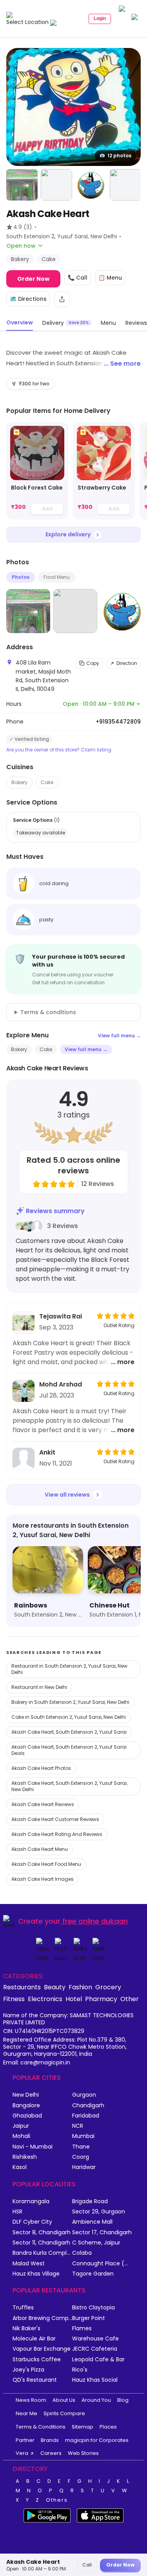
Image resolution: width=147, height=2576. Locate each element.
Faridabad (86, 2116)
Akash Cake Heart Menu (40, 1849)
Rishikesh (25, 2157)
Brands (50, 2440)
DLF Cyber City (32, 2222)
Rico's (80, 2370)
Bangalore (26, 2106)
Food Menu (57, 577)
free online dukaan (95, 1921)
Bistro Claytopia (93, 2308)
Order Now (33, 279)
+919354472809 (118, 722)
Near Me (26, 2413)
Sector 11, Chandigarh (41, 2243)
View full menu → (119, 1036)
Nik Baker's (26, 2328)
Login (100, 18)
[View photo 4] (91, 185)
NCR (78, 2126)
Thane (81, 2147)
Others (57, 2500)
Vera (22, 2453)
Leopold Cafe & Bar (98, 2360)
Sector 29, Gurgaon (99, 2212)
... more (123, 1362)
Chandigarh (88, 2106)
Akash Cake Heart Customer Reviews (55, 1819)
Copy (93, 663)
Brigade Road (90, 2201)
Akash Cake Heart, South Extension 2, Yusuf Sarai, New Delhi (69, 1786)
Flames (82, 2328)
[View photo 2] (22, 185)
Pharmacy (101, 1999)
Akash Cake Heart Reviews (43, 1804)
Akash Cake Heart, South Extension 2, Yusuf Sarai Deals (69, 1750)
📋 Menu (110, 278)
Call (87, 2565)
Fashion (80, 1987)
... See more (122, 364)
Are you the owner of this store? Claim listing (59, 750)
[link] (37, 471)
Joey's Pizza (28, 2370)
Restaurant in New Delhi (39, 1687)
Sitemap (83, 2427)
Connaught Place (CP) (102, 2264)
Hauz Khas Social (95, 2380)
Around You (96, 2400)
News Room (31, 2400)
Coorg (81, 2157)
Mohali (21, 2136)
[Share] (62, 299)
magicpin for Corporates (97, 2440)
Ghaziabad (27, 2116)
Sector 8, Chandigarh (42, 2233)
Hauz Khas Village (36, 2274)
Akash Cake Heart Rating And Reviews (57, 1834)
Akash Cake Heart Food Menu (46, 1864)
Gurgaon (84, 2095)
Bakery (19, 782)
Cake (47, 782)
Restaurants (22, 1987)
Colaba (82, 2253)
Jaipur (21, 2126)
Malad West (29, 2264)
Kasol (20, 2167)
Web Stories (83, 2453)
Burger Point (89, 2318)
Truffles (23, 2308)
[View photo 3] (56, 185)
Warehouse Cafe (95, 2339)
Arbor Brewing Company (42, 2318)
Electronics (45, 1999)
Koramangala (31, 2201)
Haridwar (84, 2167)
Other (130, 1999)
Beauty (55, 1987)
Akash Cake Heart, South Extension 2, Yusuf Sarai (69, 1732)
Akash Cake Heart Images (43, 1879)
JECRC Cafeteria (95, 2349)
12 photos (119, 156)
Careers (51, 2453)
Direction (127, 663)
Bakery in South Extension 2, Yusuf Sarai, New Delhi (70, 1702)
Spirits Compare (64, 2413)
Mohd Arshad (61, 1384)
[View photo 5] (125, 185)
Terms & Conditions (41, 2427)
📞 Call (78, 278)
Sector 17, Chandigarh (102, 2233)
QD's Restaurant (35, 2380)
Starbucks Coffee (37, 2360)
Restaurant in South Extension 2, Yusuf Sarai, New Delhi (69, 1669)
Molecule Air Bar (34, 2339)
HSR (17, 2212)
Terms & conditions (48, 1012)
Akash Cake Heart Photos (41, 1768)
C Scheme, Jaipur (96, 2243)
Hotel (74, 1999)
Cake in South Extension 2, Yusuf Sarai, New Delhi (69, 1717)
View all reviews (67, 1495)
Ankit (47, 1452)
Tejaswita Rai (61, 1316)
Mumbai (83, 2136)
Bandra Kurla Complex (42, 2253)
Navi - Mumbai (33, 2147)
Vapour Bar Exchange (42, 2349)
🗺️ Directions (28, 299)
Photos (21, 577)
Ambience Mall (92, 2222)
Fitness (14, 1999)
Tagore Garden (93, 2274)
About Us (64, 2400)
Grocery (108, 1987)
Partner (25, 2440)
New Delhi (26, 2095)
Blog (123, 2400)
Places (108, 2427)
